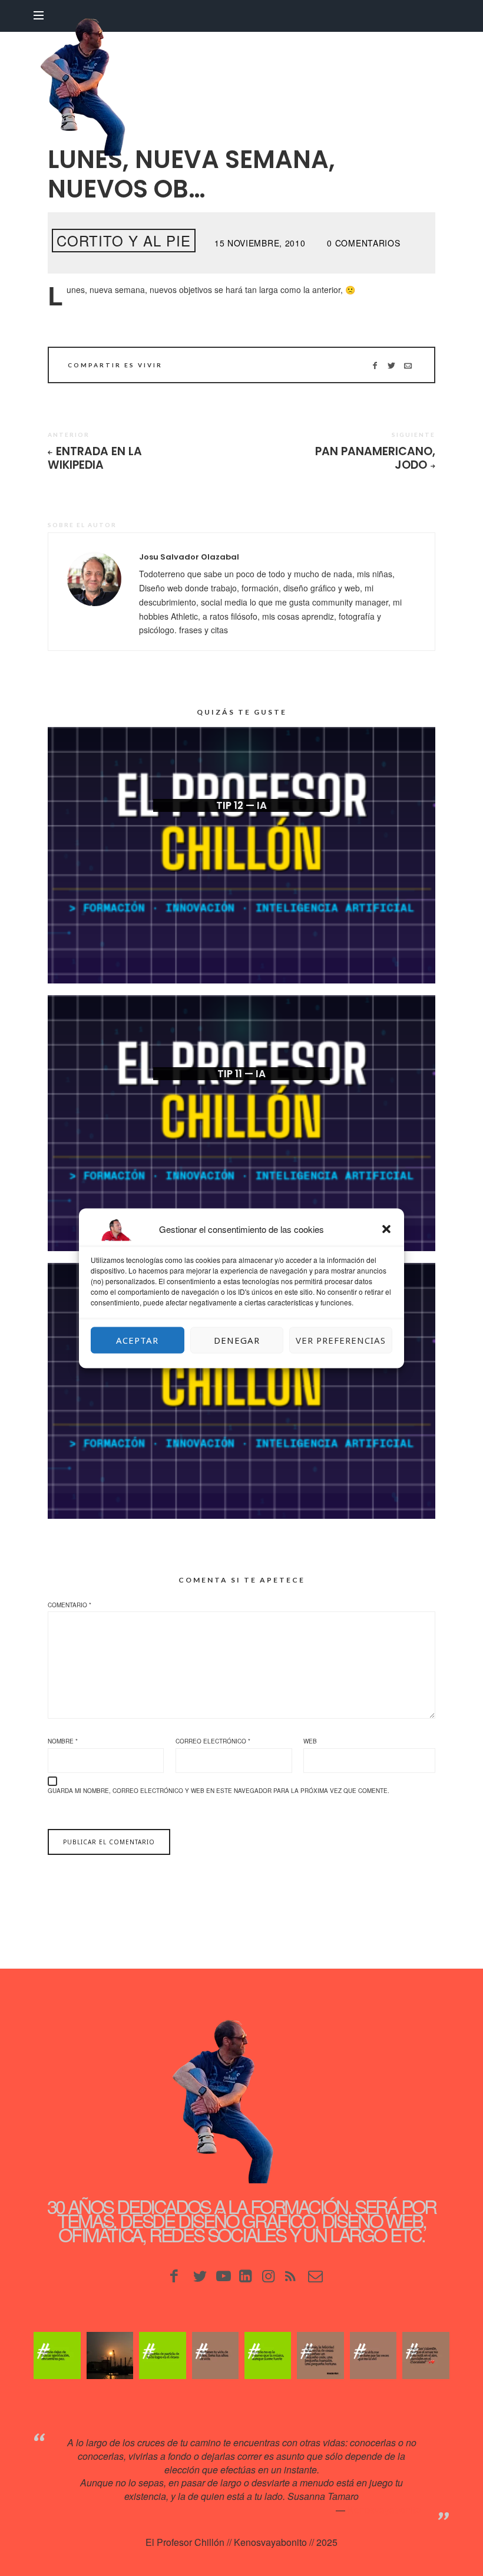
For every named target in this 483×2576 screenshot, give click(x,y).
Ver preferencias (341, 1340)
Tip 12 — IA (241, 805)
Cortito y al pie (124, 240)
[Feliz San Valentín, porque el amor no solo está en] (426, 2355)
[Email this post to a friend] (408, 365)
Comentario (70, 1605)
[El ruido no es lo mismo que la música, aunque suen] (268, 2355)
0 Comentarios (363, 243)
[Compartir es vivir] (391, 365)
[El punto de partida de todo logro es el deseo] (162, 2355)
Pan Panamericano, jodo (375, 458)
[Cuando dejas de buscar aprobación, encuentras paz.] (57, 2355)
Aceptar (137, 1340)
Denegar (237, 1340)
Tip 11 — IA (241, 1074)
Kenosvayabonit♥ (384, 2510)
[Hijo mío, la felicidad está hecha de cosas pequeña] (320, 2355)
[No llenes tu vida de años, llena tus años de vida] (215, 2355)
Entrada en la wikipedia (95, 458)
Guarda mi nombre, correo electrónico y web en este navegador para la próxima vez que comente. (219, 1791)
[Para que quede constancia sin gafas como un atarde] (110, 2355)
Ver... (241, 824)
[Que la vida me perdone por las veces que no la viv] (373, 2355)
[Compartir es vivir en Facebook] (375, 365)
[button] (386, 1229)
